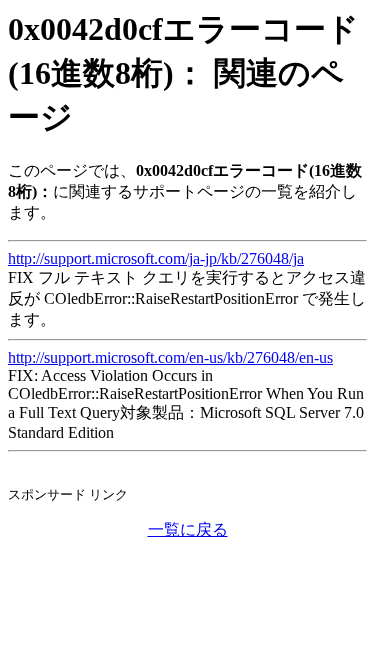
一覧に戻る (188, 529)
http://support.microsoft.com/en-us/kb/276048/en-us (170, 357)
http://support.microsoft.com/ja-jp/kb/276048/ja (156, 258)
